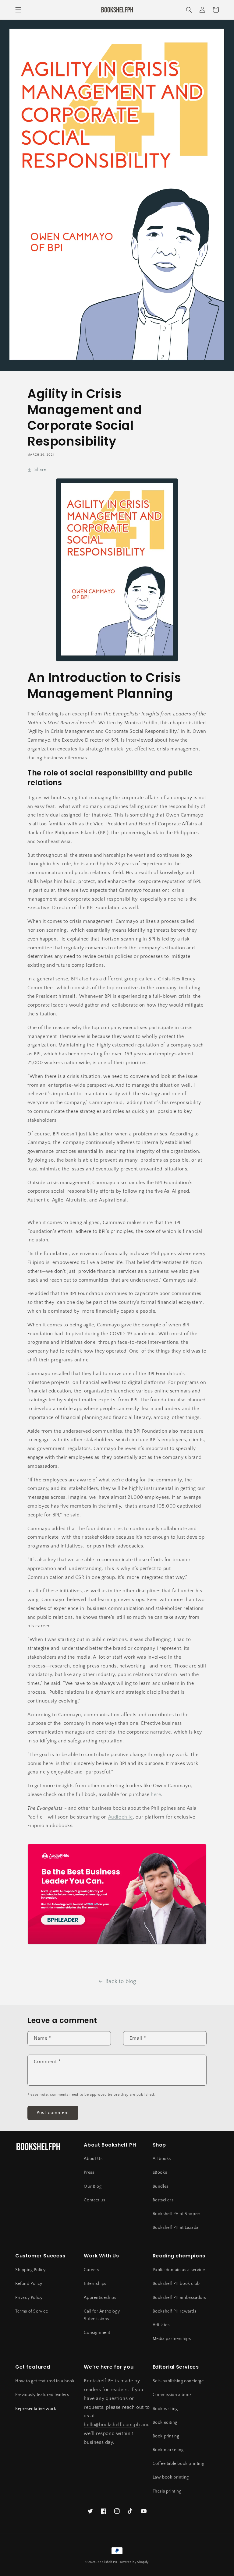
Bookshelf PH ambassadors (179, 2298)
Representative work (36, 2409)
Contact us (94, 2200)
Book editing (165, 2422)
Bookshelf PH (107, 2562)
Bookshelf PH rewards (175, 2311)
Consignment (97, 2333)
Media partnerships (172, 2339)
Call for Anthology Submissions (102, 2315)
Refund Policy (29, 2284)
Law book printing (171, 2477)
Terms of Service (32, 2311)
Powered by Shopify (134, 2562)
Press (89, 2172)
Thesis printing (167, 2491)
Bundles (161, 2186)
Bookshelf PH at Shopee (176, 2214)
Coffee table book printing (179, 2464)
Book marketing (168, 2450)
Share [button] (40, 470)
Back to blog (121, 1981)
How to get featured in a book (45, 2381)
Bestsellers (163, 2200)
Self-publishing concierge (178, 2381)
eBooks (160, 2172)
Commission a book (172, 2395)
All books (162, 2159)
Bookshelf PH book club (176, 2284)
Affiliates (161, 2325)
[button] (18, 10)
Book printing (166, 2436)
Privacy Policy (29, 2298)
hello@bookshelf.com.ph (112, 2425)
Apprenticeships (100, 2298)
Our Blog (93, 2186)
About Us (93, 2159)
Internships (95, 2284)
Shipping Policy (30, 2270)
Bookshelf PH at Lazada (176, 2228)
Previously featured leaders (42, 2395)
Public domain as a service (179, 2270)
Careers (91, 2270)
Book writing (165, 2409)
